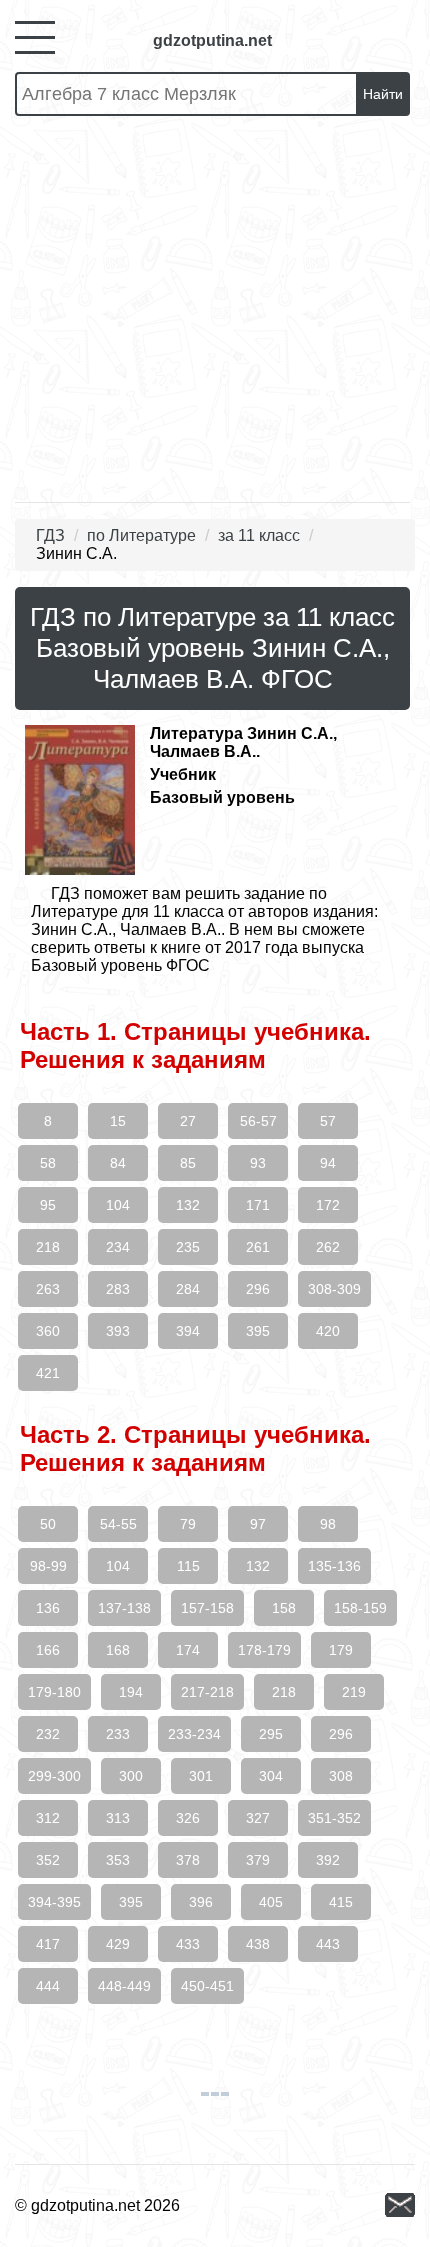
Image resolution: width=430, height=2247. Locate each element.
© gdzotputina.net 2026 (97, 2205)
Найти (383, 94)
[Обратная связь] (400, 2206)
